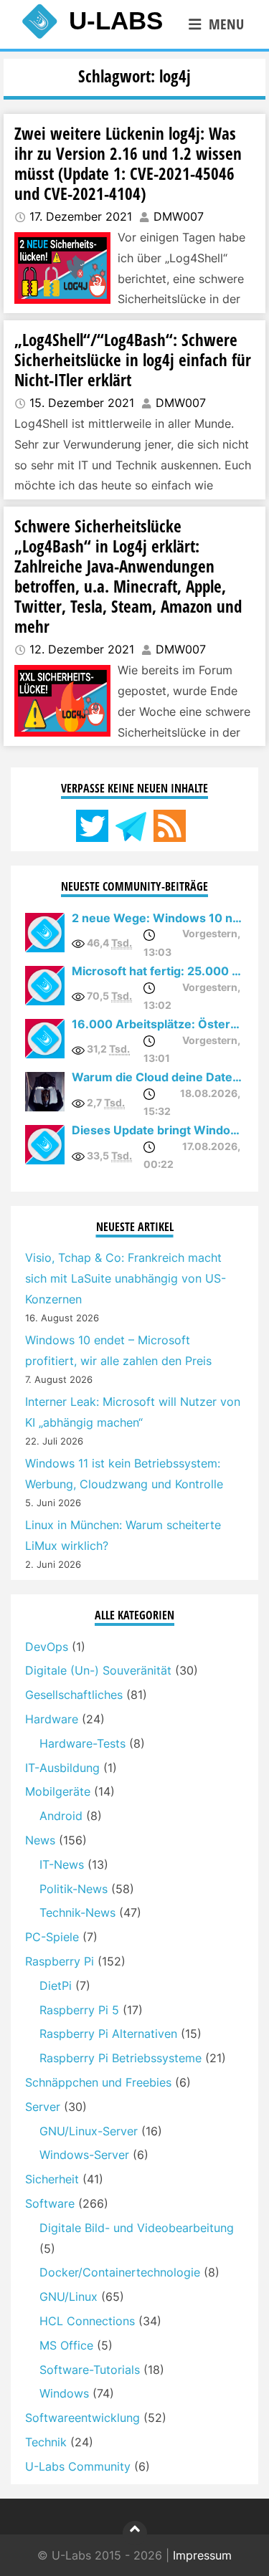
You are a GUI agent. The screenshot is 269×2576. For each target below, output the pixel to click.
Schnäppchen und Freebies (98, 2082)
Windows (64, 2393)
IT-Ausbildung (62, 1768)
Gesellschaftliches (74, 1695)
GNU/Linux (69, 2297)
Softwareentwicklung (82, 2418)
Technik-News (77, 1912)
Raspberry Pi (60, 1961)
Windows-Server (84, 2155)
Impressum (202, 2555)
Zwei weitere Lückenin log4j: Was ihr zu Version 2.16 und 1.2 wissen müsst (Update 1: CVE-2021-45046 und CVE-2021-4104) (128, 163)
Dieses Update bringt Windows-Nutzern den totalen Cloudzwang (158, 1130)
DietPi (56, 1986)
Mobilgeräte (58, 1791)
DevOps (47, 1647)
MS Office (66, 2345)
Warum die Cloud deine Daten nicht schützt (158, 1077)
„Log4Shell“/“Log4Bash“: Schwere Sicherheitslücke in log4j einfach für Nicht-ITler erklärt (133, 360)
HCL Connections (87, 2321)
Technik (46, 2442)
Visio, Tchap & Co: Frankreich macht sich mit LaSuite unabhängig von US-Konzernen (126, 1278)
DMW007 (179, 216)
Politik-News (74, 1889)
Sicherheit (52, 2179)
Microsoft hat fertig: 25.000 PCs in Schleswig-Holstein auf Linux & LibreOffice (158, 971)
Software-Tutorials (90, 2370)
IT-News (62, 1864)
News (40, 1840)
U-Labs (116, 20)
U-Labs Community (78, 2466)
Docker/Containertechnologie (120, 2272)
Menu (226, 24)
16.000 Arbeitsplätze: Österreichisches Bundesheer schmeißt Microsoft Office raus (158, 1024)
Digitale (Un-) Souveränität (98, 1670)
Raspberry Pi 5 (79, 2010)
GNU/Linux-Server (89, 2131)
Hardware (52, 1719)
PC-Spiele (52, 1937)
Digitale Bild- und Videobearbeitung (137, 2228)
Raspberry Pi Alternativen (108, 2034)
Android (61, 1816)
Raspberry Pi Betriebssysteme (121, 2058)
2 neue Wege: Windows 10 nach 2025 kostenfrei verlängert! (158, 918)
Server (43, 2107)
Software (50, 2203)
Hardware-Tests (82, 1743)
